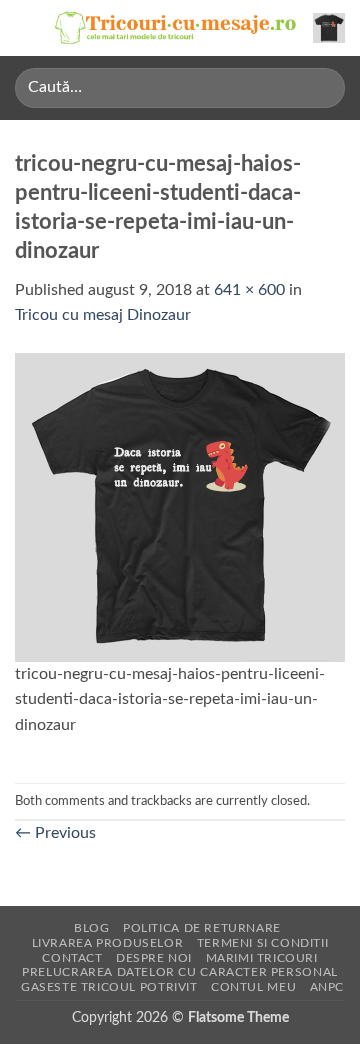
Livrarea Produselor (108, 943)
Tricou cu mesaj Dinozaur (103, 315)
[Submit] (321, 87)
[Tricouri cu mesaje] (176, 28)
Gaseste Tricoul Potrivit (109, 987)
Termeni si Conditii (263, 943)
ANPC (327, 987)
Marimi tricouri (262, 958)
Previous (55, 833)
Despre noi (154, 958)
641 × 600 (249, 290)
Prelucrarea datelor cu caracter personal (179, 972)
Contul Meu (253, 987)
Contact (72, 958)
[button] (27, 27)
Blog (91, 928)
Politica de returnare (202, 928)
